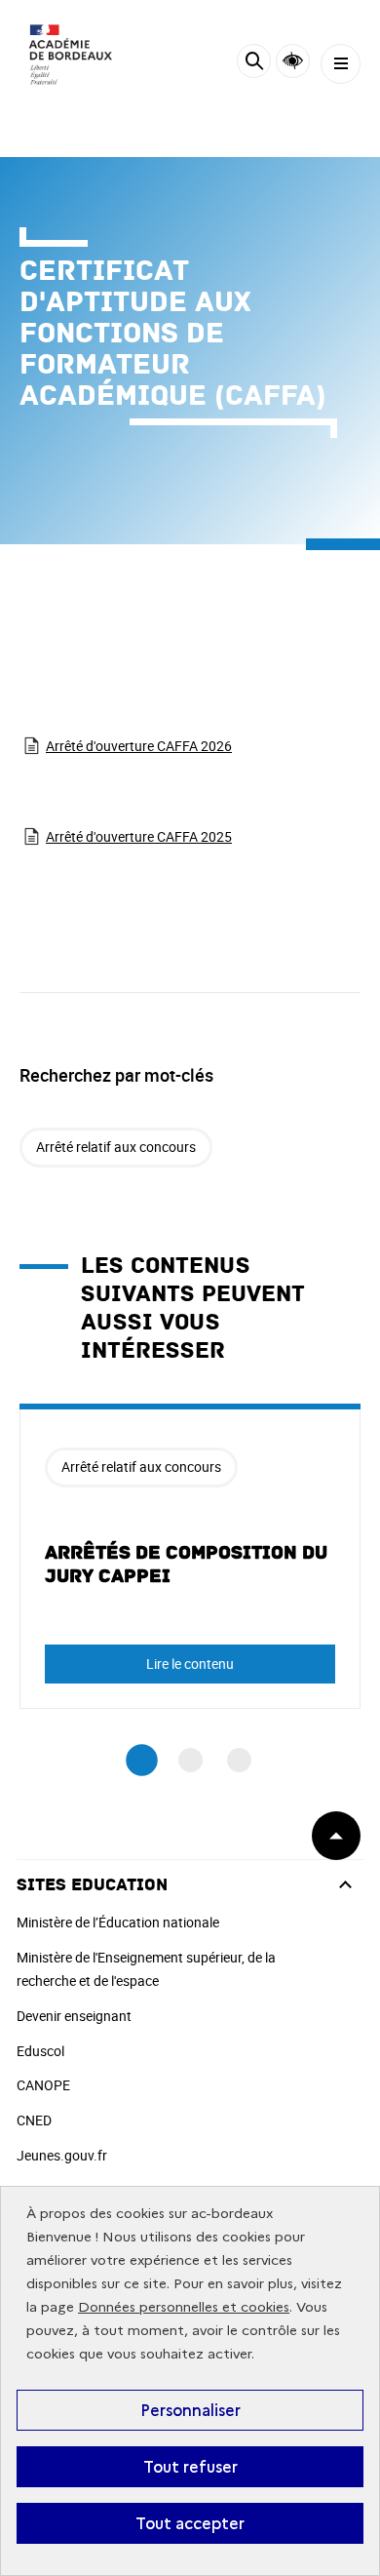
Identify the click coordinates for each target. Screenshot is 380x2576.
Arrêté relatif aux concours (116, 1147)
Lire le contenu (190, 1664)
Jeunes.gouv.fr (62, 2155)
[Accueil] (73, 59)
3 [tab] (239, 1760)
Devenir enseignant (74, 2016)
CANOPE (43, 2085)
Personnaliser (190, 2410)
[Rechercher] (254, 64)
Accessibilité (293, 61)
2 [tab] (190, 1760)
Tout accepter (190, 2523)
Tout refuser (190, 2467)
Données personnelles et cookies (184, 2307)
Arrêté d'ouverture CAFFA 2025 (139, 836)
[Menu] (341, 64)
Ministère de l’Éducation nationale (118, 1922)
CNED (34, 2120)
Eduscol (40, 2051)
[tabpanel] (190, 1556)
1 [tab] (142, 1760)
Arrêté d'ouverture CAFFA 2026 (139, 746)
